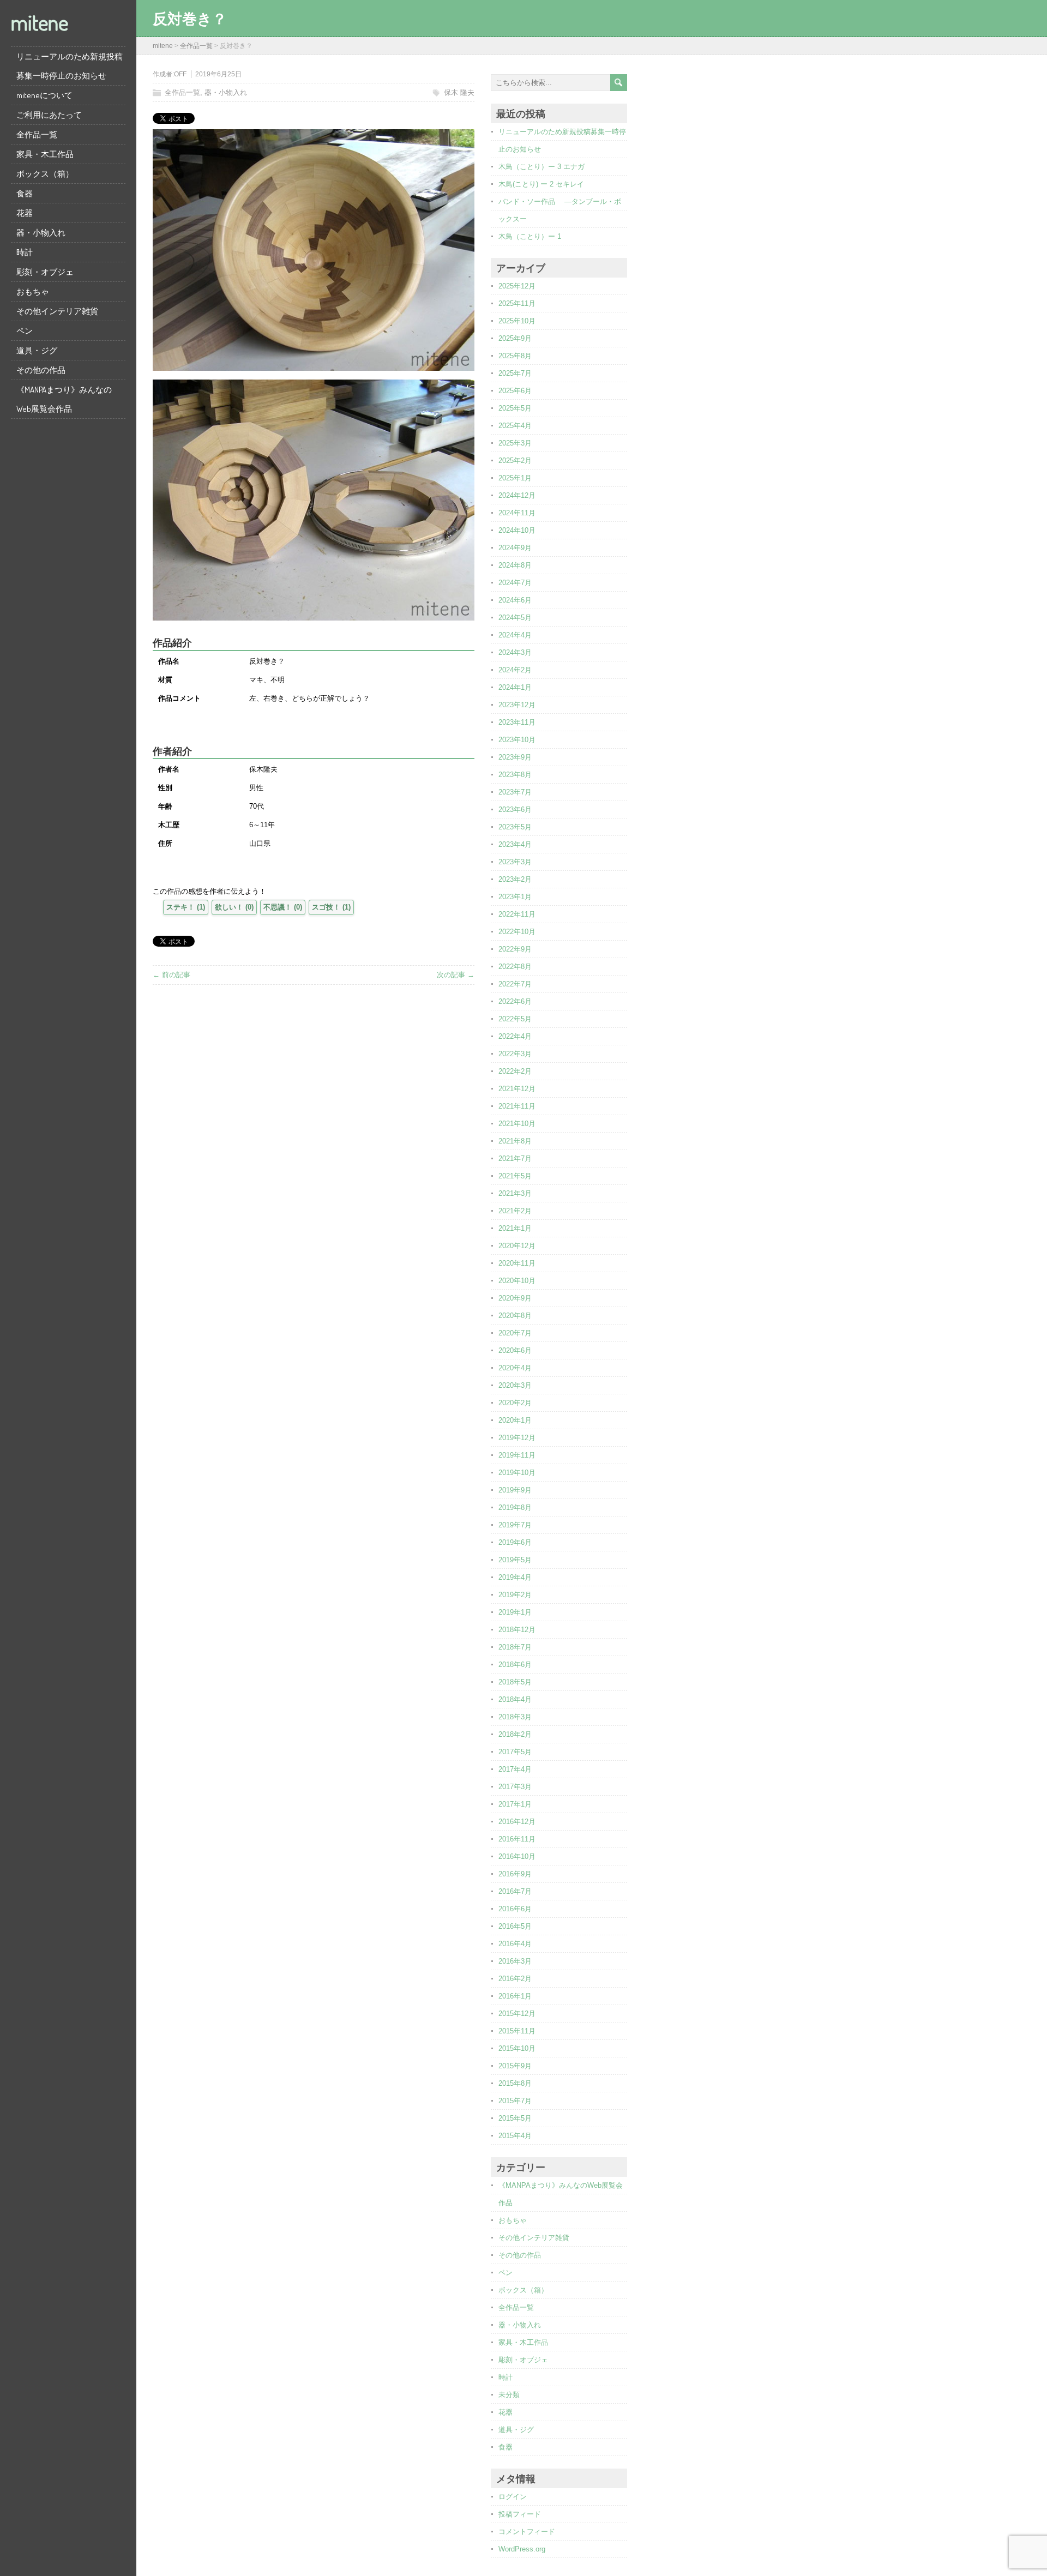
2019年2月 (515, 1595)
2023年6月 (515, 809)
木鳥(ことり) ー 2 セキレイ (541, 184)
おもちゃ (33, 291)
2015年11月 (517, 2031)
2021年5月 (515, 1176)
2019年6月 (515, 1542)
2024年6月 (515, 600)
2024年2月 (515, 670)
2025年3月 (515, 443)
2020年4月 (515, 1368)
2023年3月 (515, 862)
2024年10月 (517, 530)
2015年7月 (515, 2101)
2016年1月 (515, 1996)
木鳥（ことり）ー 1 (530, 236)
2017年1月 (515, 1804)
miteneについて (44, 95)
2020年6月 (515, 1350)
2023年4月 (515, 844)
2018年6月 (515, 1665)
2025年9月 (515, 338)
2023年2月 (515, 879)
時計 (25, 252)
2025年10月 (517, 321)
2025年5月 (515, 408)
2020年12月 (517, 1246)
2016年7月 (515, 1891)
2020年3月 (515, 1385)
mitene (40, 22)
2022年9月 (515, 949)
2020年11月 (517, 1263)
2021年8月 (515, 1141)
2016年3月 (515, 1961)
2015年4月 (515, 2136)
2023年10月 (517, 740)
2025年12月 (517, 286)
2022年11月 (517, 914)
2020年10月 (517, 1281)
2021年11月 (517, 1106)
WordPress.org (522, 2549)
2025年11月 (517, 303)
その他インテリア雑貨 (57, 311)
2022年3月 (515, 1054)
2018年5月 (515, 1682)
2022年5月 (515, 1019)
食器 (25, 193)
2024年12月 (517, 495)
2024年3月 (515, 652)
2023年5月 (515, 827)
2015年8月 (515, 2083)
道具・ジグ (37, 350)
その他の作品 (41, 370)
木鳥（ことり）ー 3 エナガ (541, 167)
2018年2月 (515, 1734)
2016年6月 (515, 1909)
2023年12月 (517, 705)
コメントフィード (527, 2532)
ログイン (513, 2497)
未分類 (509, 2395)
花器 (25, 213)
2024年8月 (515, 565)
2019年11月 (517, 1455)
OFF (180, 74)
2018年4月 (515, 1699)
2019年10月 (517, 1473)
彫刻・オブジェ (45, 272)
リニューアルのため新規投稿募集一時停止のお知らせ (70, 66)
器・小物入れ (41, 233)
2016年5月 (515, 1926)
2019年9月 (515, 1490)
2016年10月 (517, 1856)
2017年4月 (515, 1769)
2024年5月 (515, 618)
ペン (25, 331)
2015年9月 (515, 2066)
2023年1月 (515, 897)
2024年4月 (515, 635)
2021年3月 (515, 1193)
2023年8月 (515, 775)
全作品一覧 (37, 134)
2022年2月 (515, 1071)
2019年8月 (515, 1507)
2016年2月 (515, 1979)
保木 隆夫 (459, 92)
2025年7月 (515, 373)
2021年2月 (515, 1211)
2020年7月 (515, 1333)
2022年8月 (515, 967)
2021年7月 (515, 1158)
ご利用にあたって (49, 115)
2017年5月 (515, 1752)
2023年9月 (515, 757)
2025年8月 (515, 356)
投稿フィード (520, 2514)
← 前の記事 (172, 975)
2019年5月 (515, 1560)
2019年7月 (515, 1525)
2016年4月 (515, 1944)
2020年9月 (515, 1298)
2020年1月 (515, 1420)
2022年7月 (515, 984)
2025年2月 (515, 461)
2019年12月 (517, 1438)
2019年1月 (515, 1612)
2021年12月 (517, 1089)
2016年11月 (517, 1839)
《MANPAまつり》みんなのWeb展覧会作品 (64, 399)
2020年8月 (515, 1316)
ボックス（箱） (45, 174)
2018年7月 (515, 1647)
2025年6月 (515, 391)
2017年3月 (515, 1787)
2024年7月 (515, 583)
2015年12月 (517, 2014)
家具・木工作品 (45, 154)
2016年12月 (517, 1822)
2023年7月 (515, 792)
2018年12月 (517, 1630)
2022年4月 (515, 1036)
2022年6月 (515, 1001)
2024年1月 (515, 687)
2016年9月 (515, 1874)
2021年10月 (517, 1124)
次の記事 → (456, 975)
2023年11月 (517, 722)
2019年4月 (515, 1577)
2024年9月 (515, 548)
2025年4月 (515, 426)
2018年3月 (515, 1717)
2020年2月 (515, 1403)
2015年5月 (515, 2118)
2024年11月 (517, 513)
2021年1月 (515, 1228)
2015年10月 (517, 2048)
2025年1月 (515, 478)
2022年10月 (517, 932)
